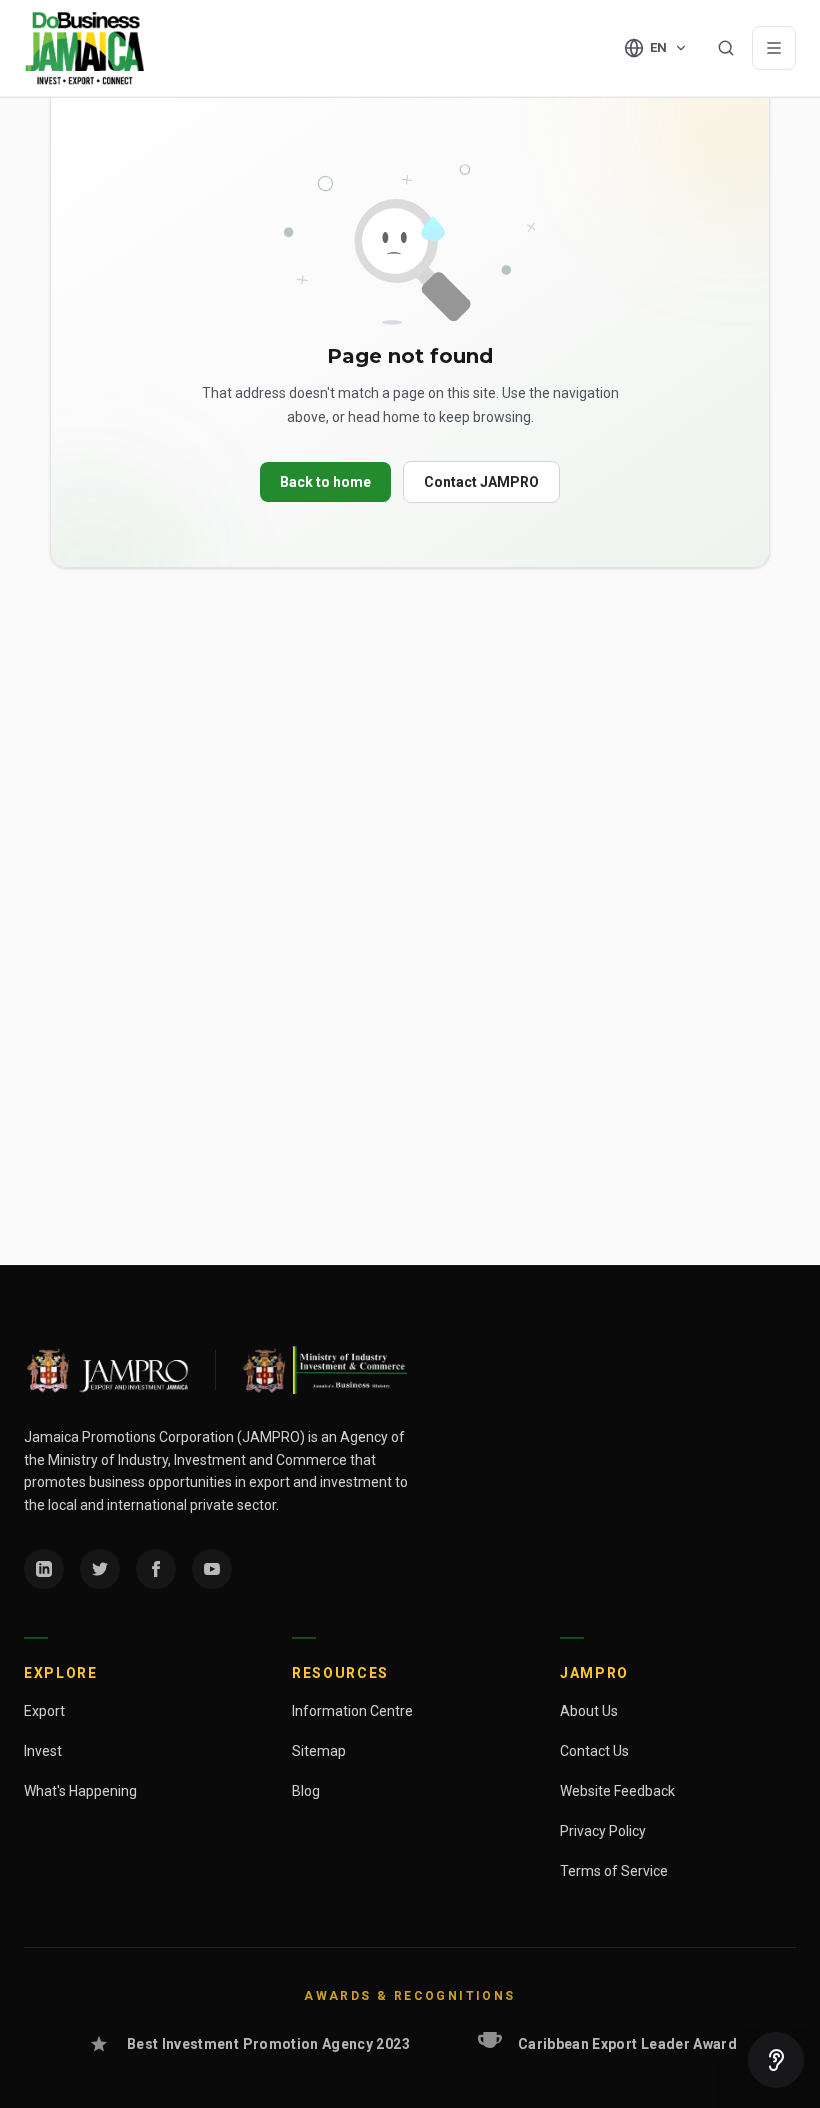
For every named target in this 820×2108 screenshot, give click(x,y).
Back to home (325, 482)
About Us (589, 1711)
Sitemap (319, 1751)
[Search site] (726, 48)
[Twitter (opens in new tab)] (100, 1569)
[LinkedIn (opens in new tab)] (44, 1569)
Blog (306, 1791)
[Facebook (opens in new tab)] (156, 1569)
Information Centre (352, 1711)
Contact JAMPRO (481, 482)
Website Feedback (617, 1791)
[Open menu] (774, 48)
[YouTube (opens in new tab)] (212, 1569)
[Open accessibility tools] (776, 2060)
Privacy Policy (603, 1831)
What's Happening (80, 1791)
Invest (43, 1751)
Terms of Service (614, 1871)
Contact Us (594, 1751)
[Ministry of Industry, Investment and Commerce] (323, 1370)
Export (44, 1711)
